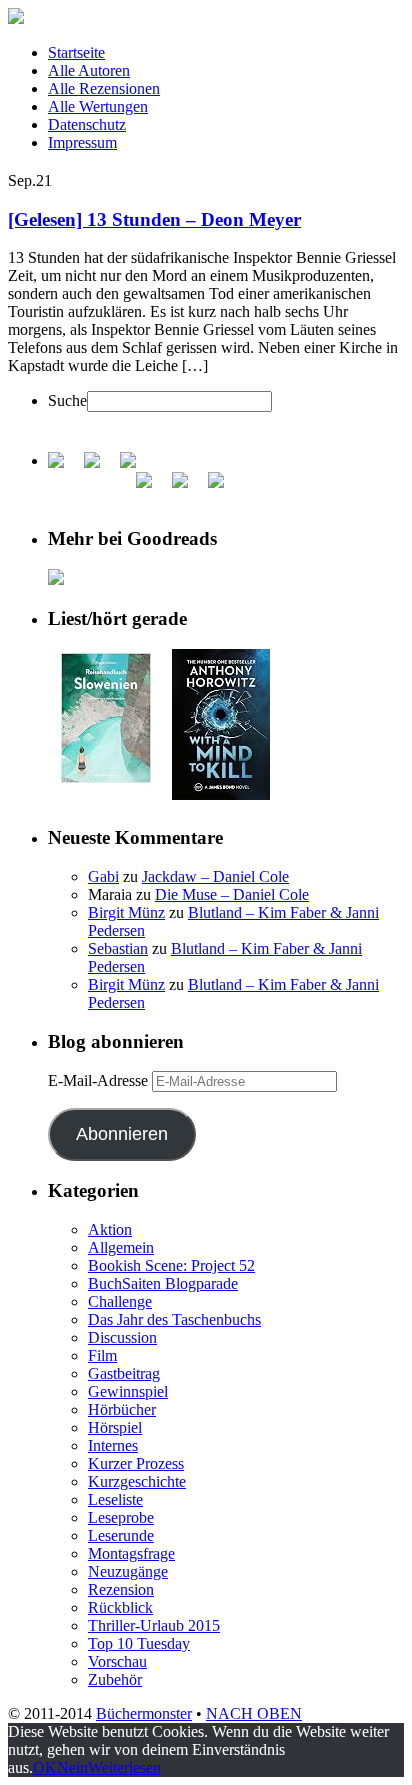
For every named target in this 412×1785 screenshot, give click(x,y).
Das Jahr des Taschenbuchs (174, 1319)
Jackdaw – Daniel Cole (215, 876)
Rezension (121, 1589)
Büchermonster (144, 1713)
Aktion (110, 1229)
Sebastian (118, 948)
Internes (113, 1445)
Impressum (82, 142)
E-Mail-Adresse (100, 1080)
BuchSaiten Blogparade (163, 1283)
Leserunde (121, 1535)
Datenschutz (87, 124)
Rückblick (120, 1607)
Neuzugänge (128, 1571)
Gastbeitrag (124, 1373)
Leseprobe (121, 1517)
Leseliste (115, 1499)
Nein (72, 1767)
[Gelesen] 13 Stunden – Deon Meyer (154, 219)
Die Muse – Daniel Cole (232, 894)
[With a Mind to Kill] (221, 794)
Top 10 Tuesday (139, 1643)
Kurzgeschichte (137, 1481)
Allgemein (121, 1247)
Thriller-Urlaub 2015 (154, 1625)
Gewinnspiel (128, 1391)
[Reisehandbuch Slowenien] (106, 781)
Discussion (122, 1337)
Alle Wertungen (98, 106)
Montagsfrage (131, 1553)
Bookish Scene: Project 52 (171, 1265)
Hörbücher (122, 1409)
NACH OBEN (254, 1713)
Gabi (103, 876)
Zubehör (115, 1679)
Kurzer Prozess (136, 1463)
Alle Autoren (89, 70)
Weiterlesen (124, 1767)
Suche (67, 400)
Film (102, 1355)
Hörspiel (115, 1427)
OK (45, 1767)
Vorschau (117, 1661)
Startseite (76, 52)
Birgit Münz (126, 912)
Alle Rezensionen (104, 88)
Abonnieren (122, 1134)
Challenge (120, 1301)
